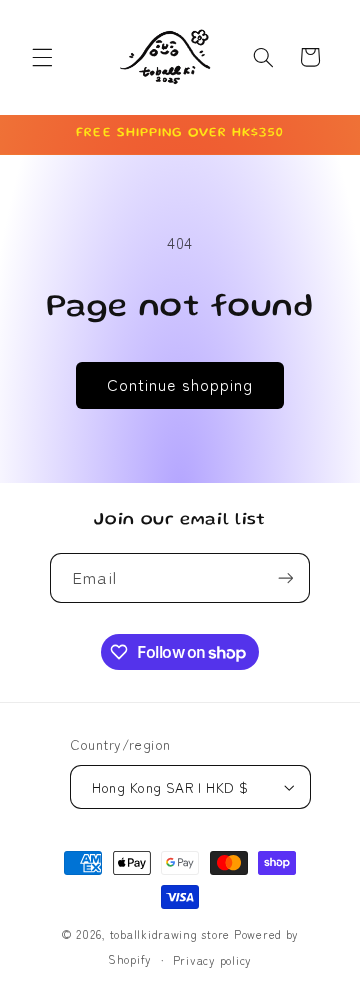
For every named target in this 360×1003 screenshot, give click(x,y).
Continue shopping (180, 384)
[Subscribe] (285, 577)
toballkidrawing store (172, 934)
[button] (42, 57)
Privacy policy (212, 960)
